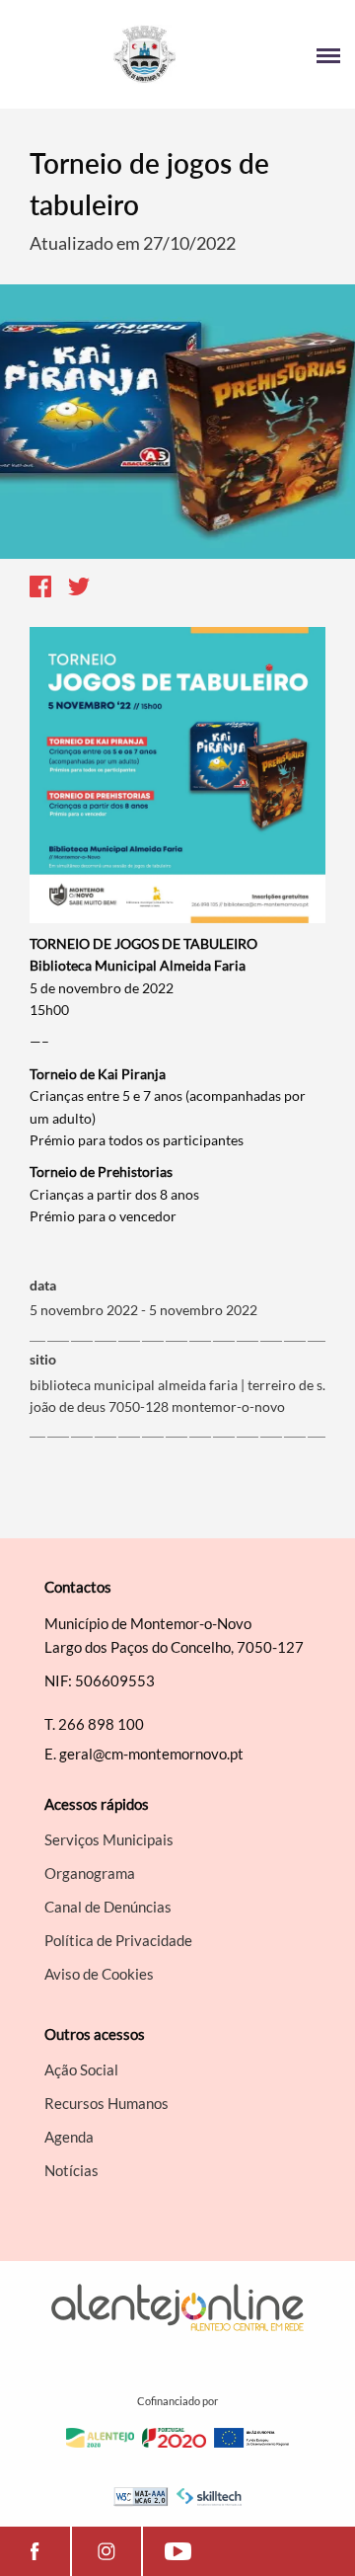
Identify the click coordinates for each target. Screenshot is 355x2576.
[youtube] (178, 2551)
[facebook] (35, 2551)
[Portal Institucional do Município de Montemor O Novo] (96, 54)
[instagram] (106, 2551)
